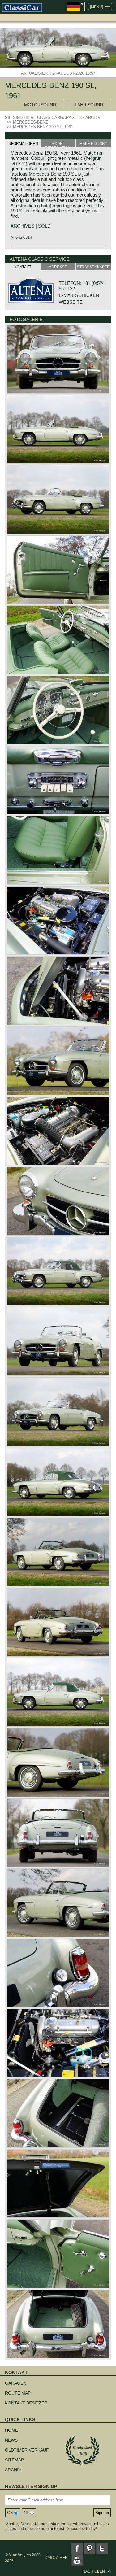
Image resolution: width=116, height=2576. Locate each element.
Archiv (13, 2470)
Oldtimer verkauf (27, 2450)
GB (10, 2513)
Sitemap (14, 2460)
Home (11, 2430)
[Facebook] (77, 2548)
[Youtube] (77, 2560)
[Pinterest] (89, 2548)
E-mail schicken (79, 295)
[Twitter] (102, 2548)
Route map (18, 2393)
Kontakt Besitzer (26, 2403)
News (11, 2440)
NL (26, 2513)
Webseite (71, 302)
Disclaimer (56, 2558)
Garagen (16, 2383)
